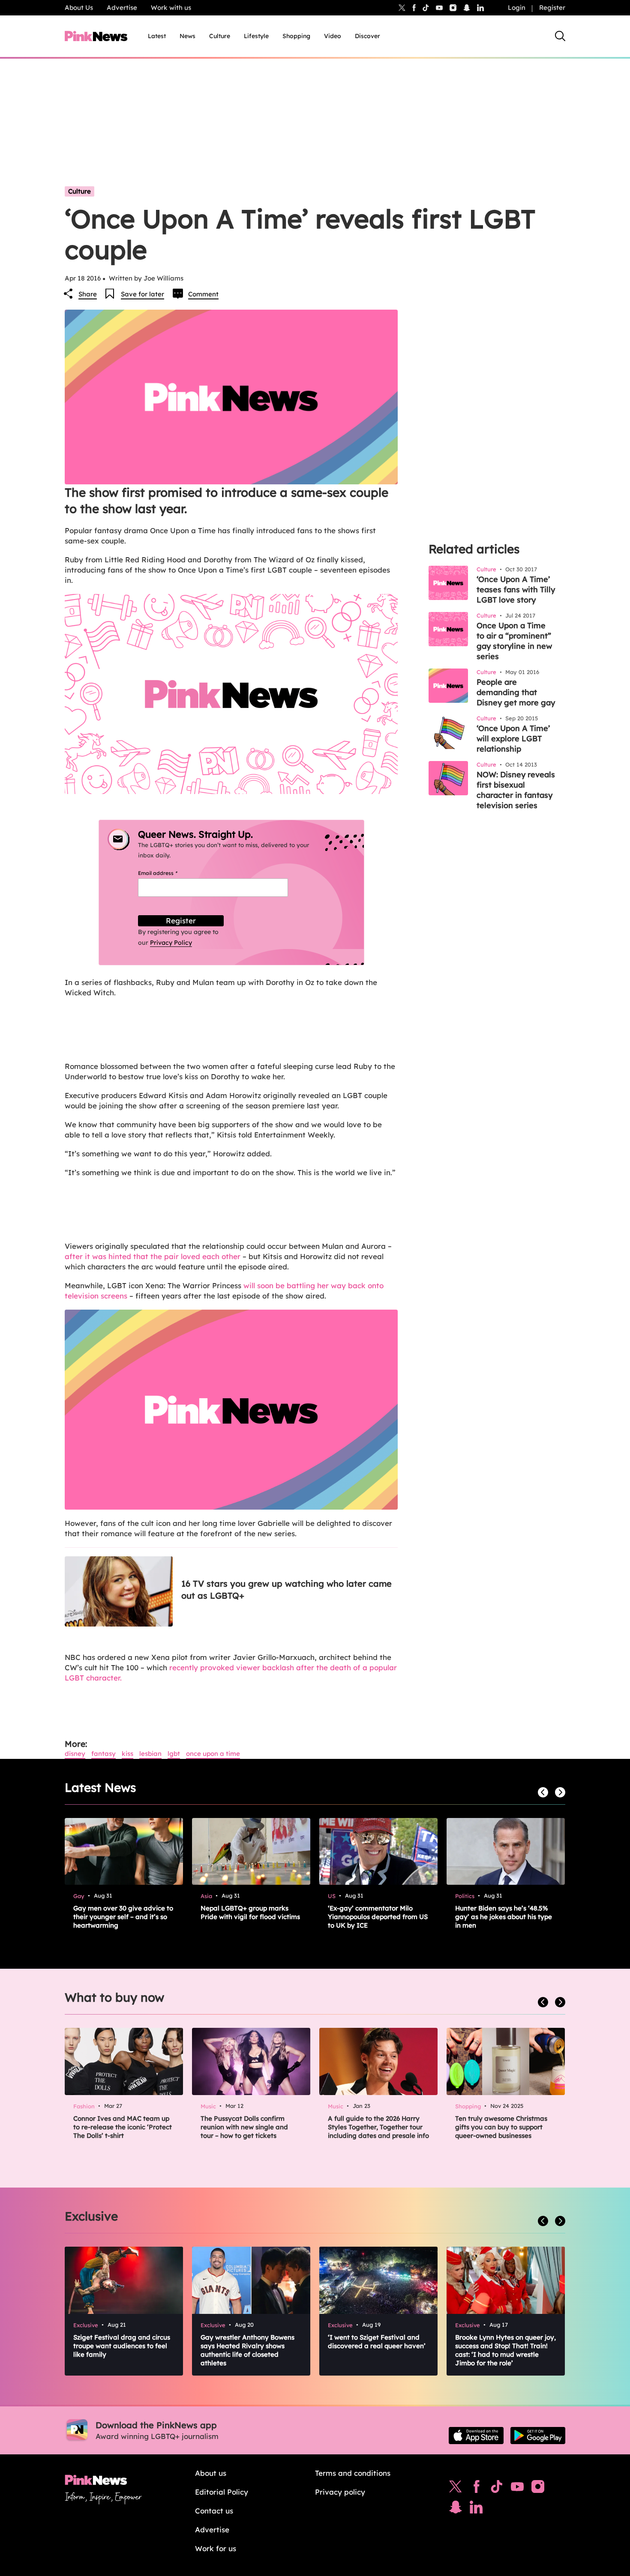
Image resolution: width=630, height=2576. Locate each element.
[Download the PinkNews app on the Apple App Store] (476, 2436)
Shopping (296, 36)
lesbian (150, 1754)
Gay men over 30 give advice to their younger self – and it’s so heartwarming (123, 1917)
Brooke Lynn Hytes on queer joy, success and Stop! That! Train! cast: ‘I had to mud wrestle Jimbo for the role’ (505, 2350)
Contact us (214, 2511)
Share (88, 294)
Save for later (142, 294)
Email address (168, 873)
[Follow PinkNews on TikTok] (497, 2489)
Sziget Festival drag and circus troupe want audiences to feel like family (122, 2346)
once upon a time (213, 1754)
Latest (157, 36)
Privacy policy (340, 2492)
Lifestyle (256, 36)
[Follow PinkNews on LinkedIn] (480, 8)
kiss (127, 1754)
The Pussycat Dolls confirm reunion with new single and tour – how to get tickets (244, 2127)
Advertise (122, 7)
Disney (75, 1754)
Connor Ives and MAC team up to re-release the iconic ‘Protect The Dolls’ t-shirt (123, 2127)
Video (333, 36)
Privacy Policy (171, 943)
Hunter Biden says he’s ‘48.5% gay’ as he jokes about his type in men (504, 1917)
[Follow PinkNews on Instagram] (538, 2489)
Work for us (216, 2548)
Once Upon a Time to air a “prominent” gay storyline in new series (514, 641)
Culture (220, 36)
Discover (367, 36)
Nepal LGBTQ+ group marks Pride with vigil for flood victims (250, 1912)
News (187, 36)
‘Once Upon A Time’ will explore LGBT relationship (513, 739)
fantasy (103, 1754)
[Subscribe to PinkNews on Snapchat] (456, 2509)
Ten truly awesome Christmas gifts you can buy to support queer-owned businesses (501, 2127)
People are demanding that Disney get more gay (516, 692)
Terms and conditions (353, 2473)
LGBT (174, 1754)
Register (552, 7)
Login (517, 7)
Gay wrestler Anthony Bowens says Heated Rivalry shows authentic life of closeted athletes (247, 2350)
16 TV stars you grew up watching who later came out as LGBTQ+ (286, 1589)
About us (211, 2473)
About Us (79, 7)
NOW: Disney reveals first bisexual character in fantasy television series (516, 790)
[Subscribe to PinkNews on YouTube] (517, 2489)
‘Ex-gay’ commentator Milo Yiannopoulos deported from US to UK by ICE (378, 1917)
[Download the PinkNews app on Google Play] (538, 2436)
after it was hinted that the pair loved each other (153, 1256)
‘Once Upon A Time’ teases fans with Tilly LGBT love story (516, 590)
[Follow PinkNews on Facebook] (476, 2489)
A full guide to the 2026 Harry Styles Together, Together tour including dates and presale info (378, 2127)
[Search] (560, 36)
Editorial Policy (222, 2492)
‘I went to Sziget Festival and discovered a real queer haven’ (377, 2342)
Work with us (171, 7)
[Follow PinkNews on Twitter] (456, 2489)
